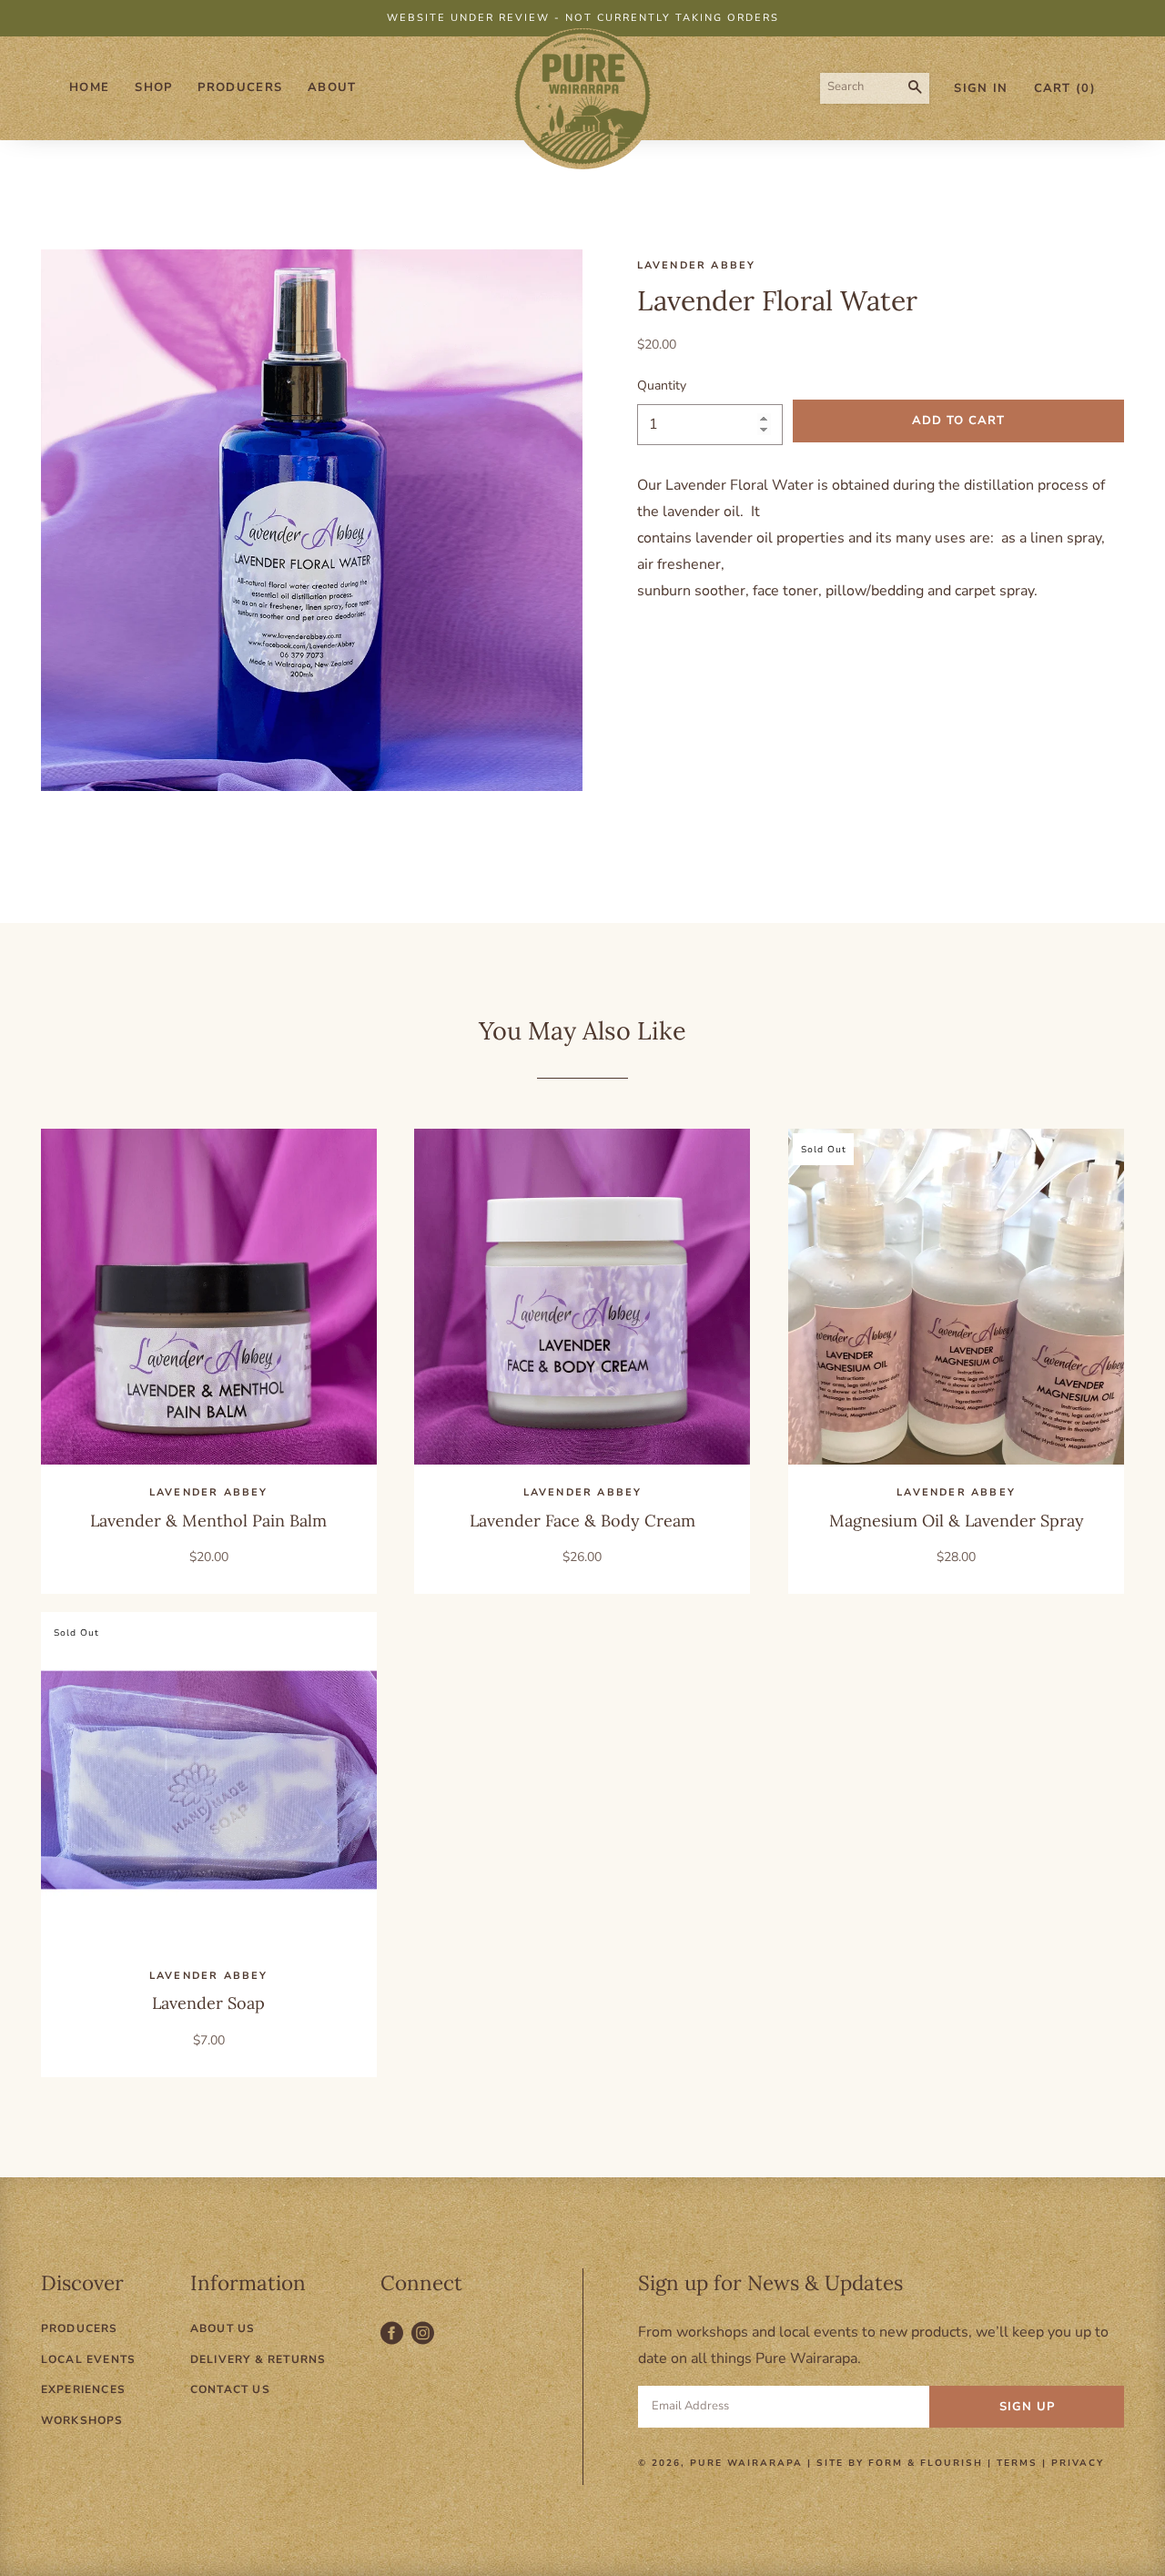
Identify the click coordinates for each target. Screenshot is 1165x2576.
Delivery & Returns (258, 2359)
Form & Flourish (926, 2463)
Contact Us (230, 2389)
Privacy (1078, 2463)
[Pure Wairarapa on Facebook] (396, 2343)
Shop (153, 87)
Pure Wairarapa (746, 2463)
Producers (240, 87)
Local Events (88, 2359)
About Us (223, 2328)
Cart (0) (1065, 88)
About (332, 87)
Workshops (82, 2420)
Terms (1017, 2463)
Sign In (981, 88)
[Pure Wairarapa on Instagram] (425, 2343)
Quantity (662, 385)
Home (89, 87)
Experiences (83, 2389)
